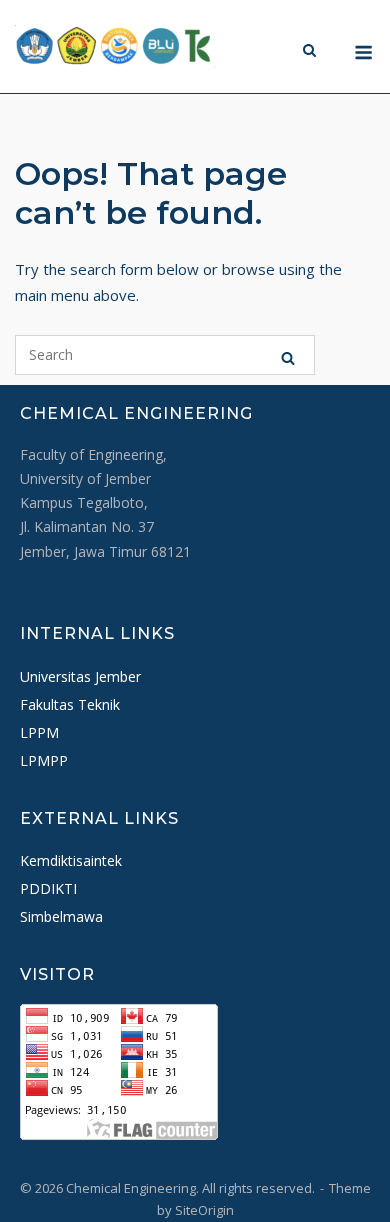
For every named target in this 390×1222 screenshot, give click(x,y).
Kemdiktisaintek (71, 860)
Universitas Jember (80, 676)
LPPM (39, 732)
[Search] (288, 355)
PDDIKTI (48, 888)
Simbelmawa (61, 916)
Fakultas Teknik (70, 704)
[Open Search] (309, 49)
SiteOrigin (204, 1210)
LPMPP (44, 760)
